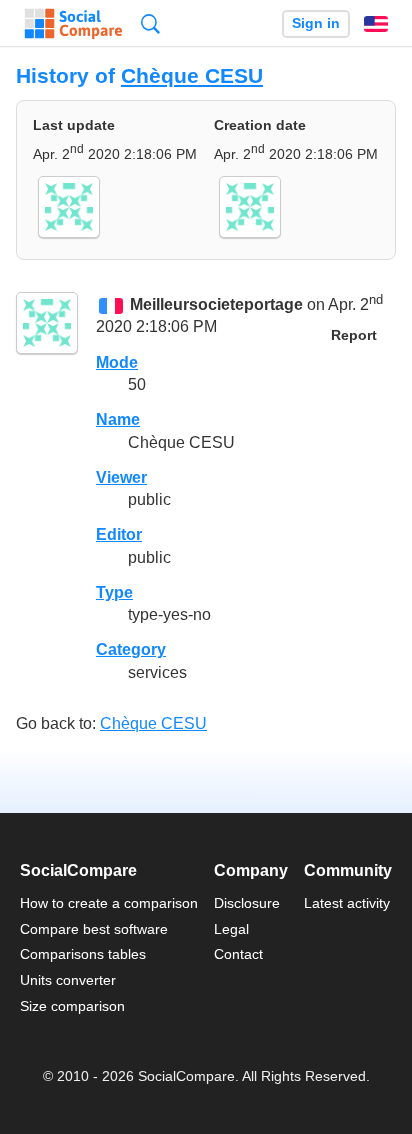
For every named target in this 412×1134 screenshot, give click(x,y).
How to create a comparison (109, 903)
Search (150, 23)
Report (354, 335)
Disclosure (247, 903)
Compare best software (94, 929)
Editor (119, 534)
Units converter (68, 980)
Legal (231, 929)
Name (118, 419)
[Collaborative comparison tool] (73, 24)
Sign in (316, 23)
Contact (238, 954)
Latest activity (347, 903)
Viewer (121, 477)
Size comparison (72, 1006)
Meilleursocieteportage (216, 304)
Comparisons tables (83, 954)
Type (114, 592)
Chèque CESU (192, 75)
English (376, 24)
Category (131, 649)
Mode (117, 362)
